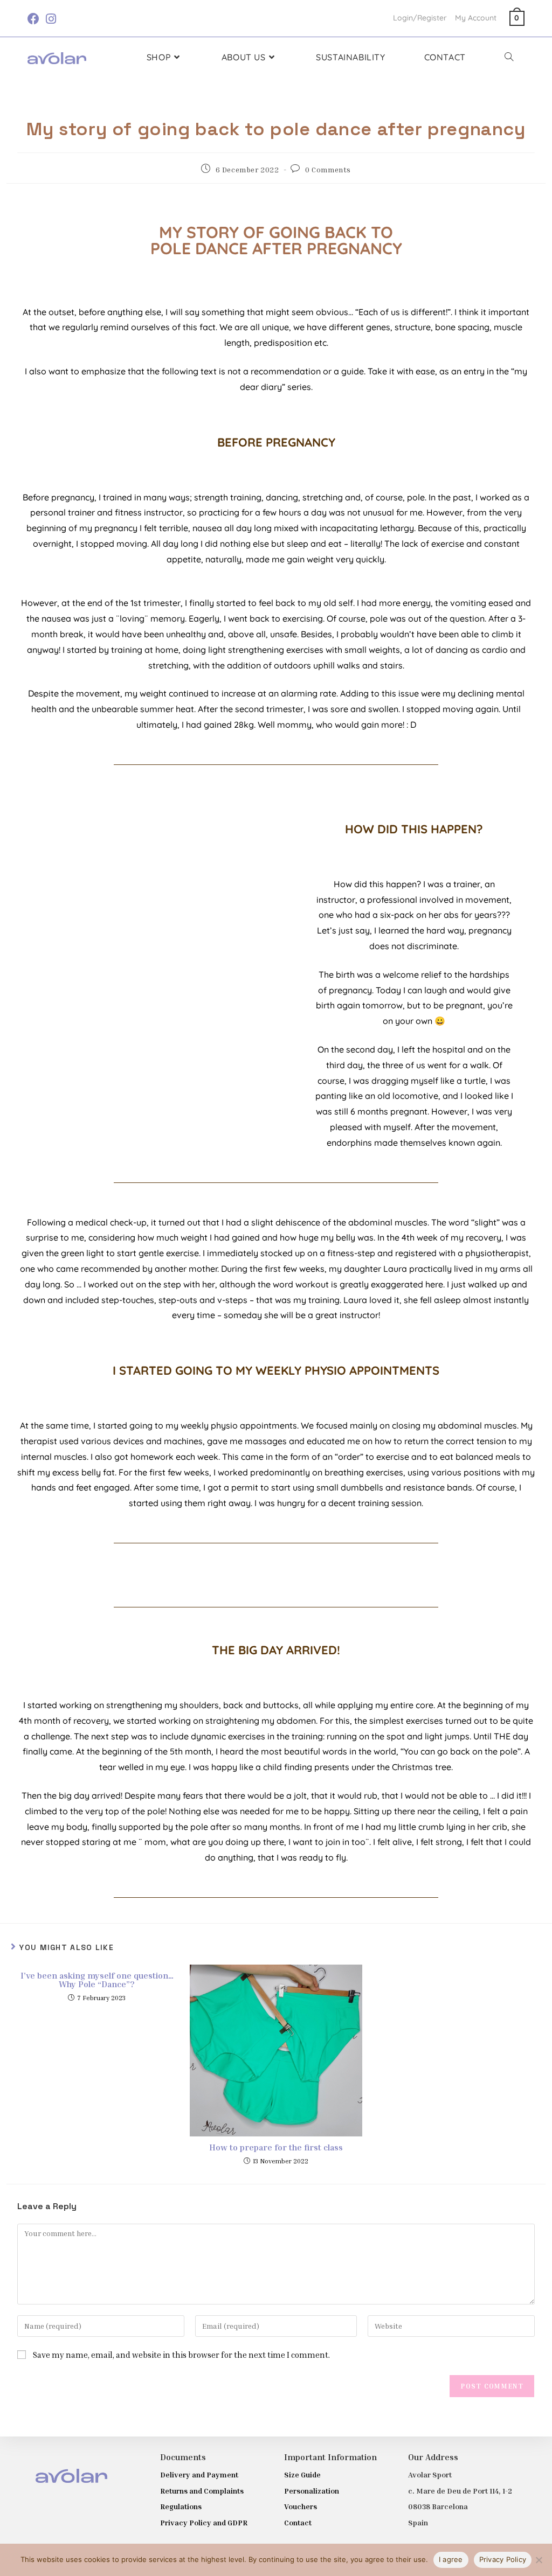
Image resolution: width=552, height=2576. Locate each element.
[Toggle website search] (509, 57)
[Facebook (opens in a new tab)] (35, 19)
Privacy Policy (503, 2559)
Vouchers (301, 2506)
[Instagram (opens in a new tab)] (51, 19)
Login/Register (420, 18)
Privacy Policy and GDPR (204, 2522)
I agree (451, 2559)
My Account (476, 18)
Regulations (181, 2506)
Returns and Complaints (202, 2491)
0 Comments (328, 169)
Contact (298, 2522)
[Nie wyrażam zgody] (539, 2560)
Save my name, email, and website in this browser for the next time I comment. (181, 2355)
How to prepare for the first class (276, 2147)
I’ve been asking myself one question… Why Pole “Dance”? (97, 1980)
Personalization (312, 2491)
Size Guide (302, 2474)
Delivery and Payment (199, 2474)
